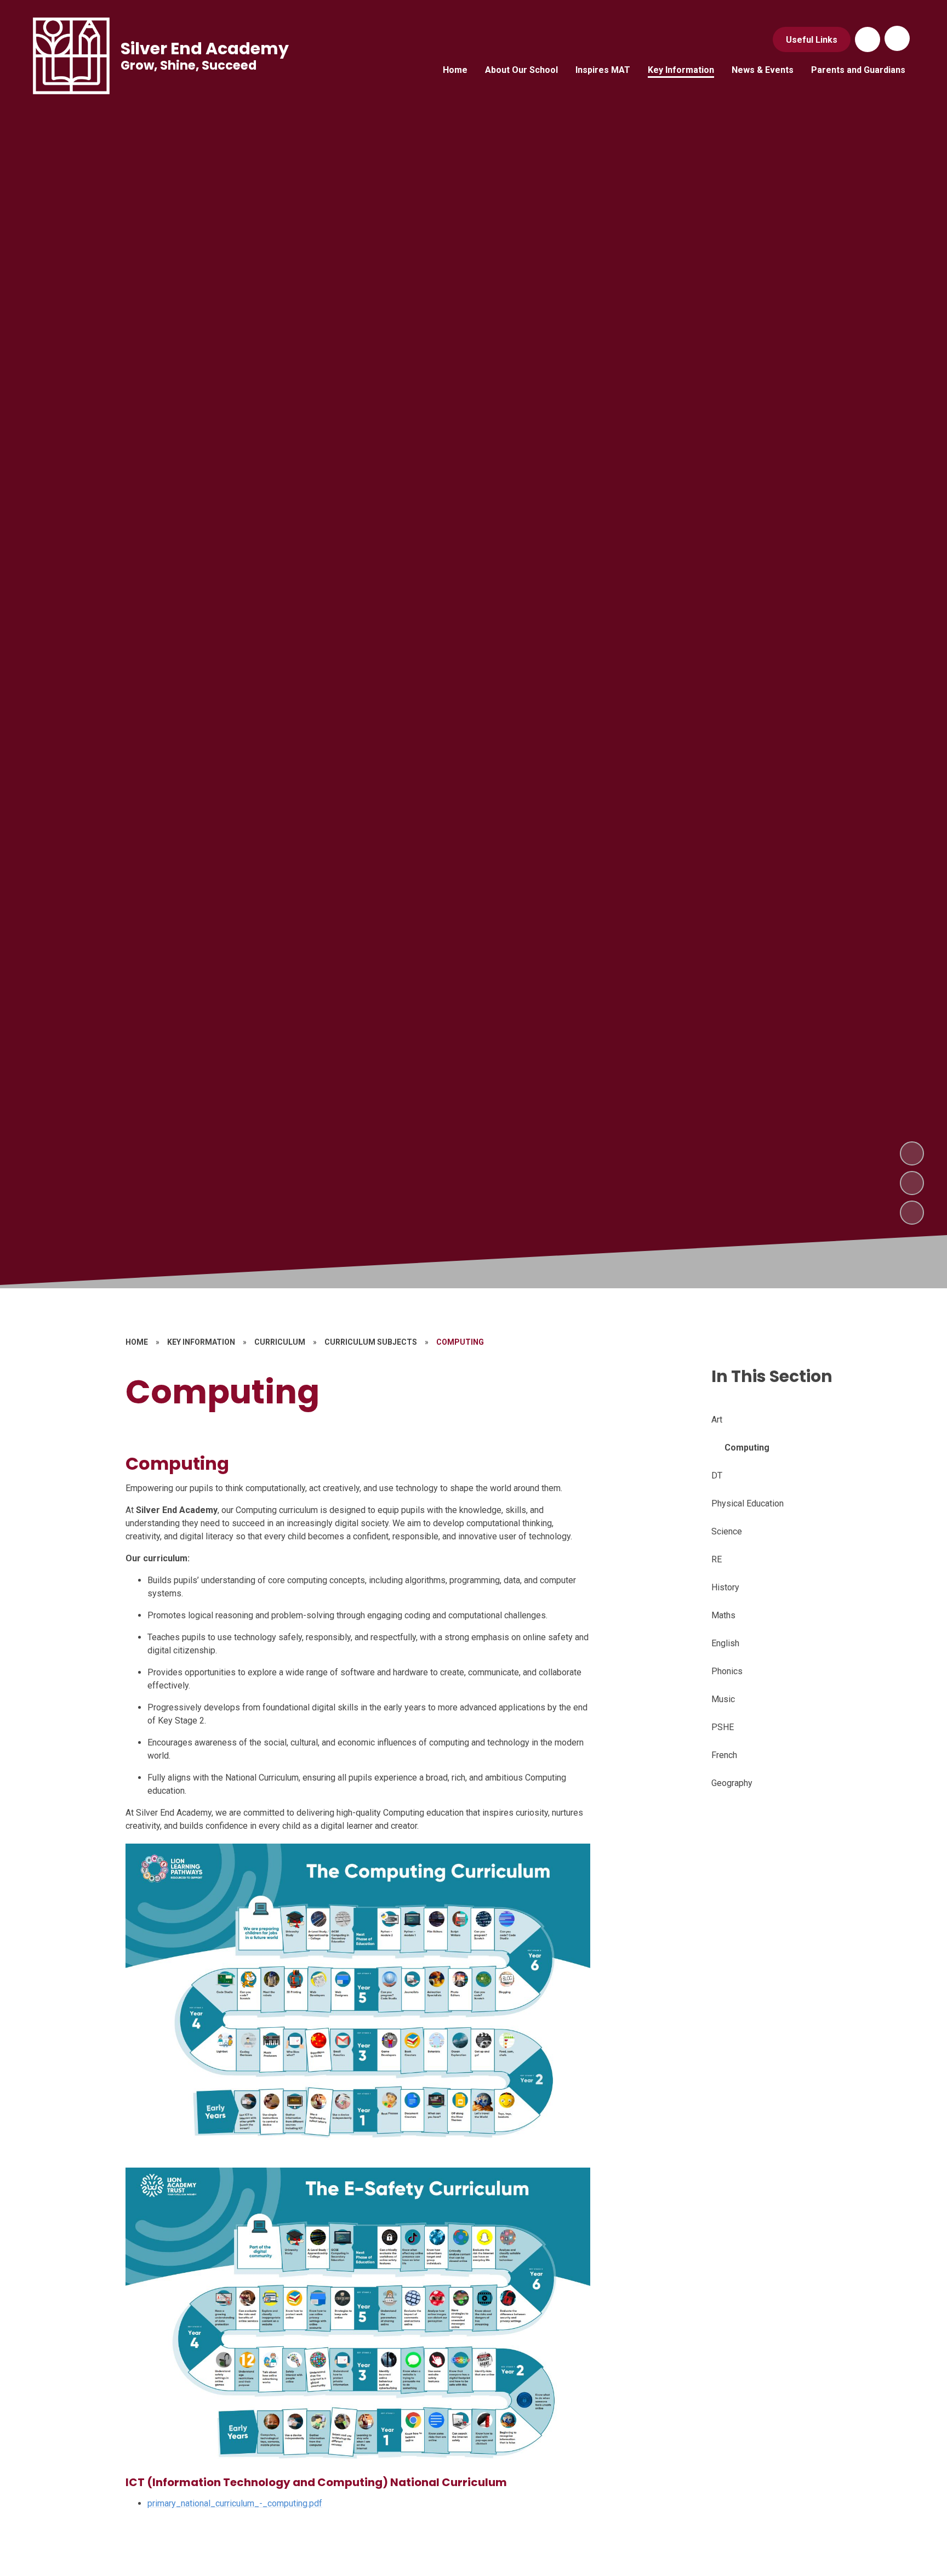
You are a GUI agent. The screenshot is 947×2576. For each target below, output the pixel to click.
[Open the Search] (868, 39)
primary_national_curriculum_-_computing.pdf (235, 2503)
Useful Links (812, 40)
